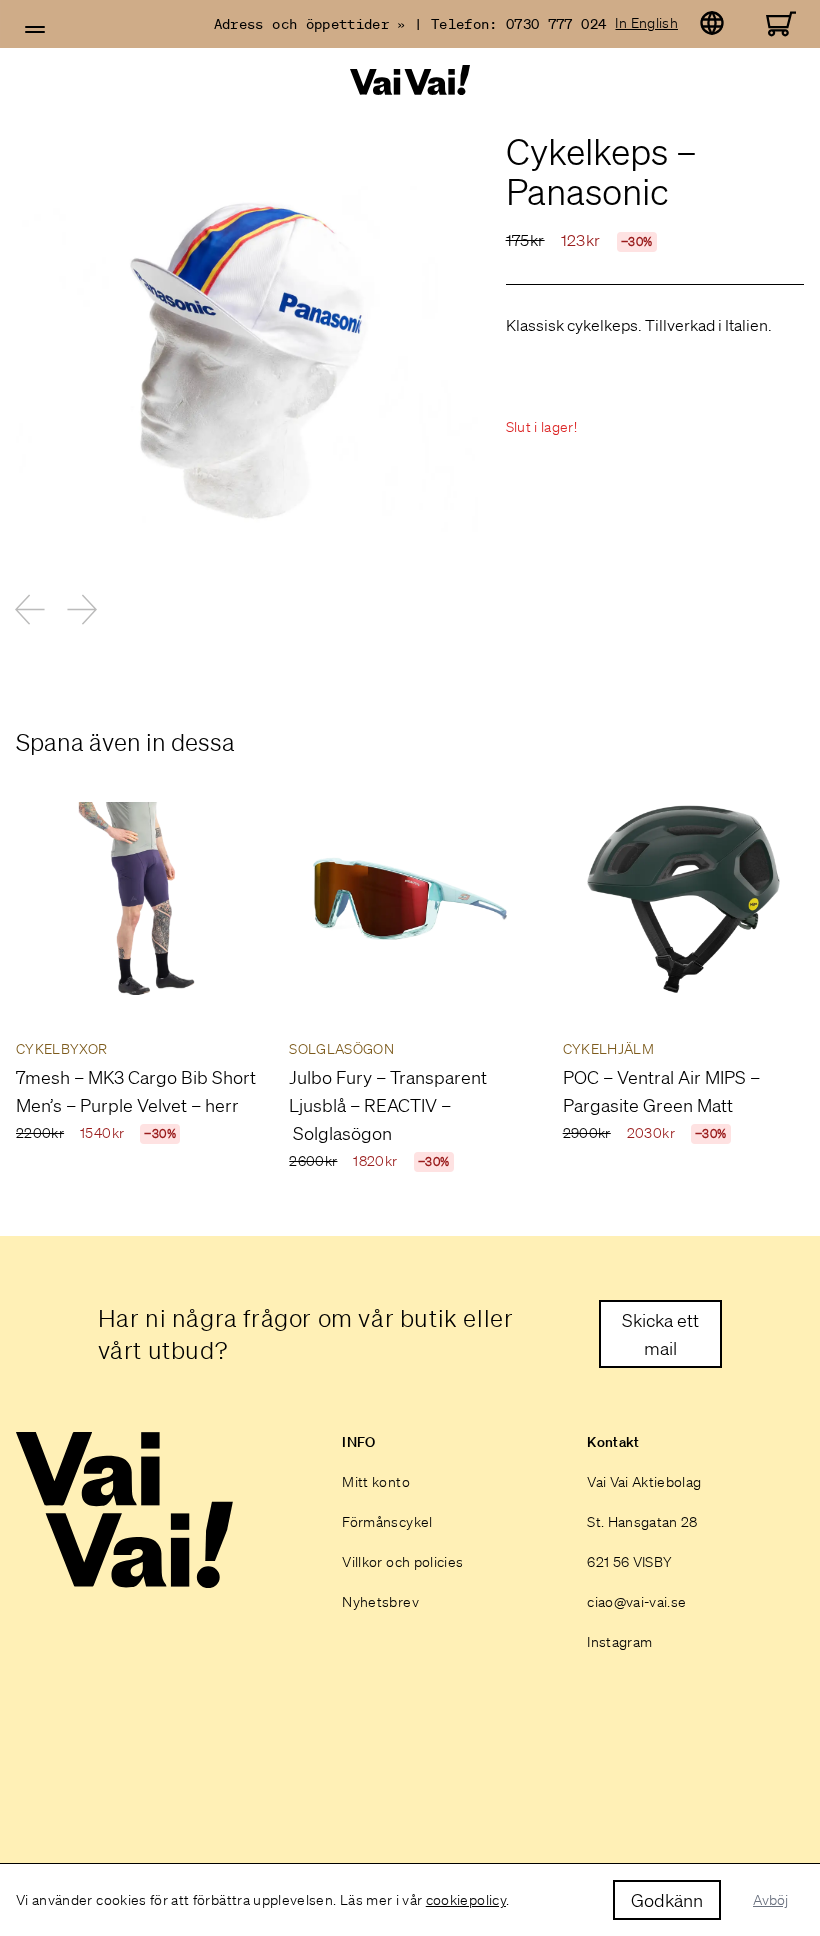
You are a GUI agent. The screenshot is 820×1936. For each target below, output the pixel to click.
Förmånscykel (387, 1522)
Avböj (770, 1900)
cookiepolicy (466, 1900)
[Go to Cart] (781, 24)
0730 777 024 (556, 24)
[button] (35, 30)
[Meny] (35, 30)
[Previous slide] (30, 610)
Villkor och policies (402, 1562)
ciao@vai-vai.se (636, 1602)
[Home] (409, 80)
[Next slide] (82, 610)
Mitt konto (376, 1482)
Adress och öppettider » (310, 24)
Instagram (619, 1642)
